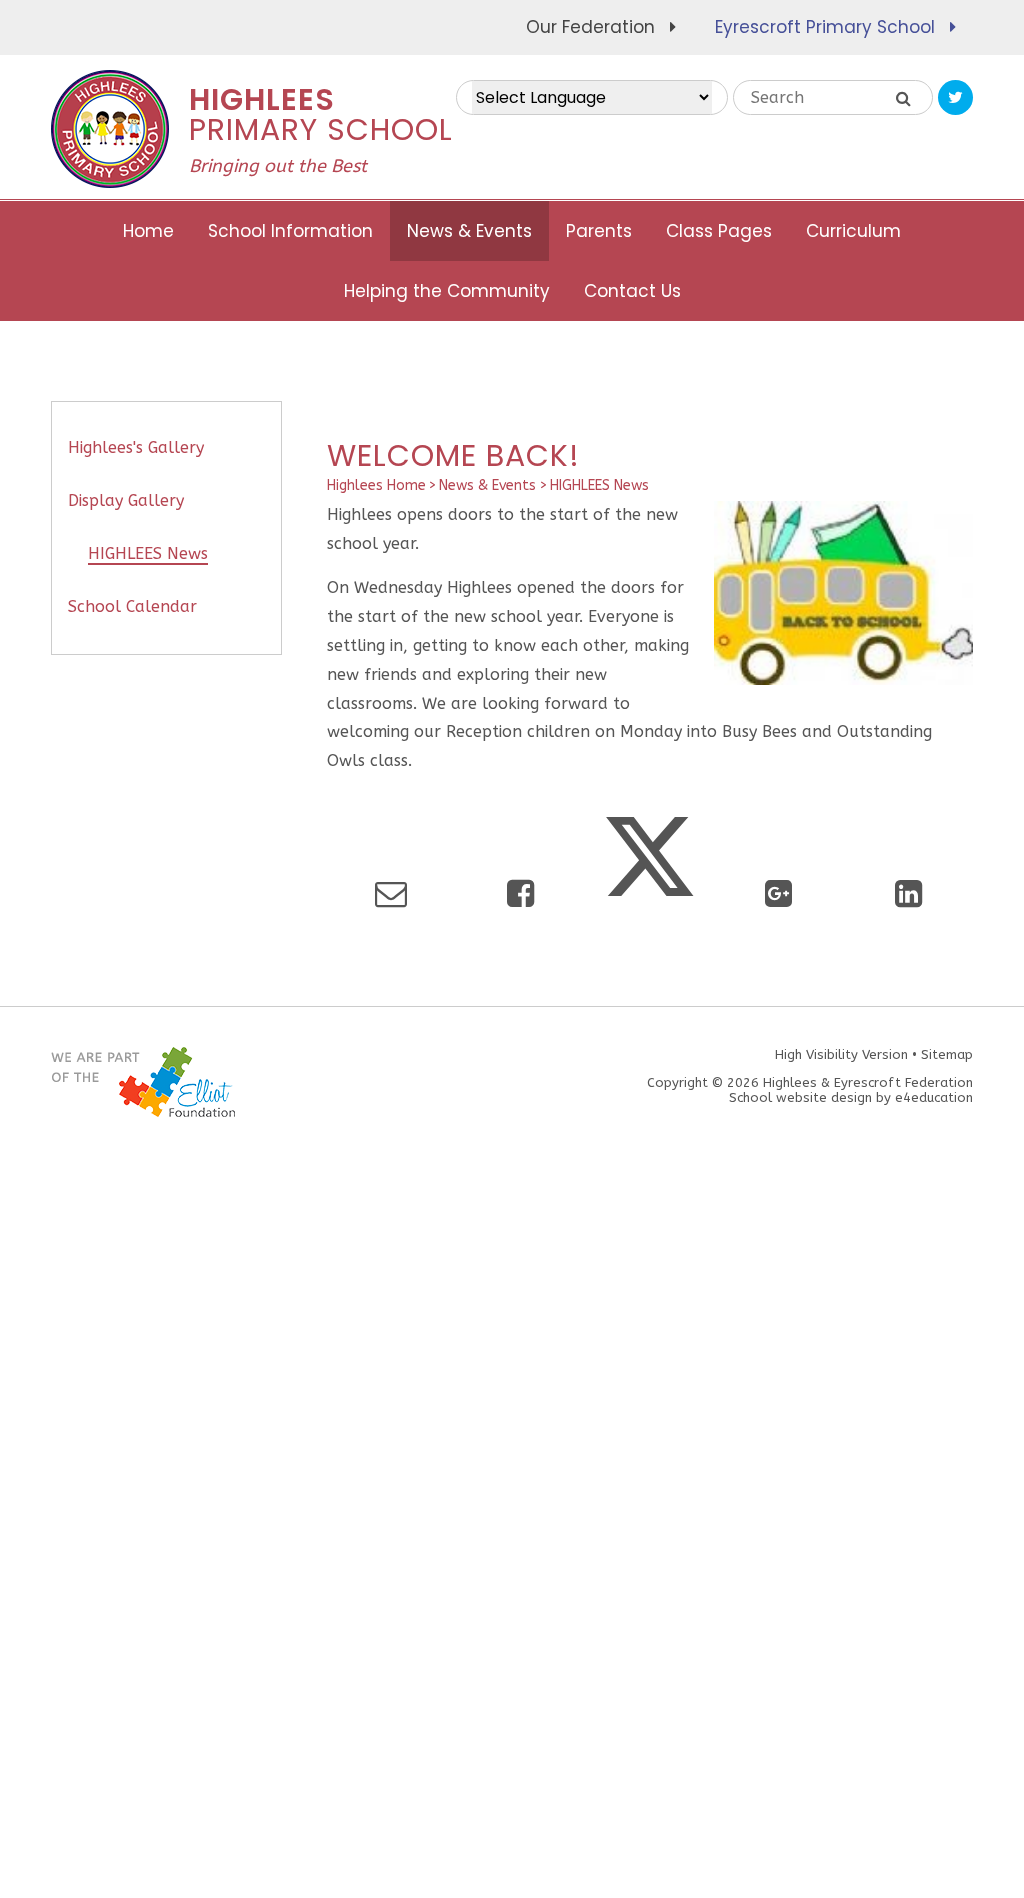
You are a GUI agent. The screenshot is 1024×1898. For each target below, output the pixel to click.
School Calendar (132, 606)
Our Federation (590, 27)
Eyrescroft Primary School (825, 27)
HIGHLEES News (599, 485)
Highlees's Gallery (136, 447)
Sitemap (947, 1054)
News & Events (487, 485)
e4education (934, 1097)
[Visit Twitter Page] (955, 97)
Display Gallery (126, 500)
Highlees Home (376, 485)
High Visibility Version (841, 1054)
